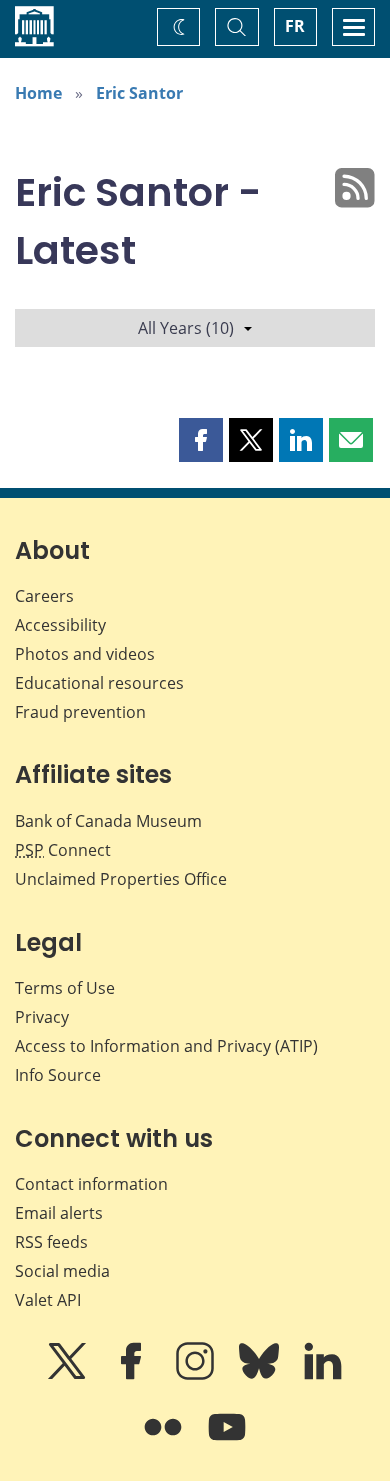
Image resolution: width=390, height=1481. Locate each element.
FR (295, 26)
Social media (62, 1271)
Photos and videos (85, 654)
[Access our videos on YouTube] (227, 1441)
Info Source (58, 1075)
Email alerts (59, 1213)
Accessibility (60, 625)
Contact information (91, 1184)
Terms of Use (65, 988)
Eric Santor (139, 93)
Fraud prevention (80, 712)
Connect (63, 850)
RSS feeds (51, 1242)
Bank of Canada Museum (108, 821)
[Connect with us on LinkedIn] (323, 1375)
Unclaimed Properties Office (121, 879)
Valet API (48, 1300)
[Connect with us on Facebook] (133, 1375)
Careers (44, 596)
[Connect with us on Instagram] (197, 1375)
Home (38, 93)
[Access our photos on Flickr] (165, 1441)
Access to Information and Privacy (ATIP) (166, 1046)
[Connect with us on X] (69, 1375)
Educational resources (99, 683)
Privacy (42, 1017)
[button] (201, 440)
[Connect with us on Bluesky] (261, 1375)
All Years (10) (186, 328)
